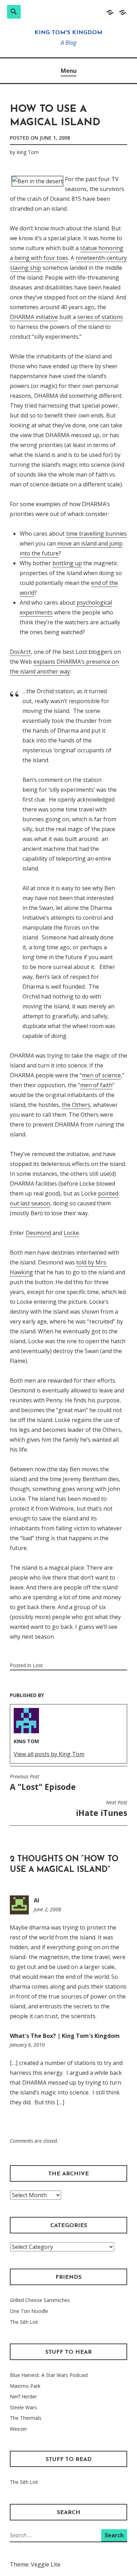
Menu (69, 71)
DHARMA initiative (34, 317)
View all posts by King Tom (49, 1754)
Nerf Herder (23, 2396)
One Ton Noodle (29, 2311)
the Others (76, 1105)
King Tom (28, 152)
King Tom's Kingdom (68, 33)
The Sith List (24, 2322)
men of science (101, 1075)
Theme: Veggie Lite (35, 2564)
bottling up (67, 563)
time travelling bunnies (96, 534)
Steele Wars (23, 2407)
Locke (71, 1233)
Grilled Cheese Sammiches (40, 2300)
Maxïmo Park (25, 2386)
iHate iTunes (102, 1809)
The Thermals (26, 2418)
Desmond (38, 1233)
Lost (38, 1665)
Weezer (18, 2429)
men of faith (96, 1085)
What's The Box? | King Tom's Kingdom (65, 2036)
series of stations (100, 317)
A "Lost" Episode (43, 1783)
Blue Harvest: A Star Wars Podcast (49, 2375)
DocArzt (20, 652)
